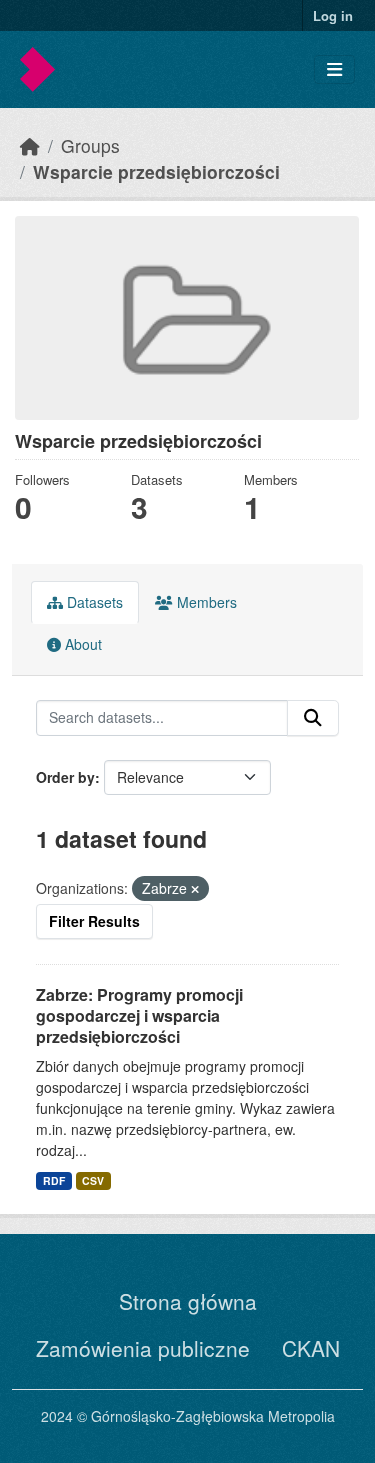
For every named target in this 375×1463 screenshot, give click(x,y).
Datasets (93, 602)
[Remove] (195, 889)
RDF (54, 1180)
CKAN (311, 1348)
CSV (93, 1180)
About (81, 644)
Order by (65, 777)
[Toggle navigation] (334, 69)
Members (205, 602)
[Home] (30, 145)
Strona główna (188, 1301)
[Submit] (313, 718)
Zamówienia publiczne (143, 1348)
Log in (333, 15)
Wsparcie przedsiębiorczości (156, 171)
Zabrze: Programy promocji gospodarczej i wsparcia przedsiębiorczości (139, 1015)
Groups (90, 145)
